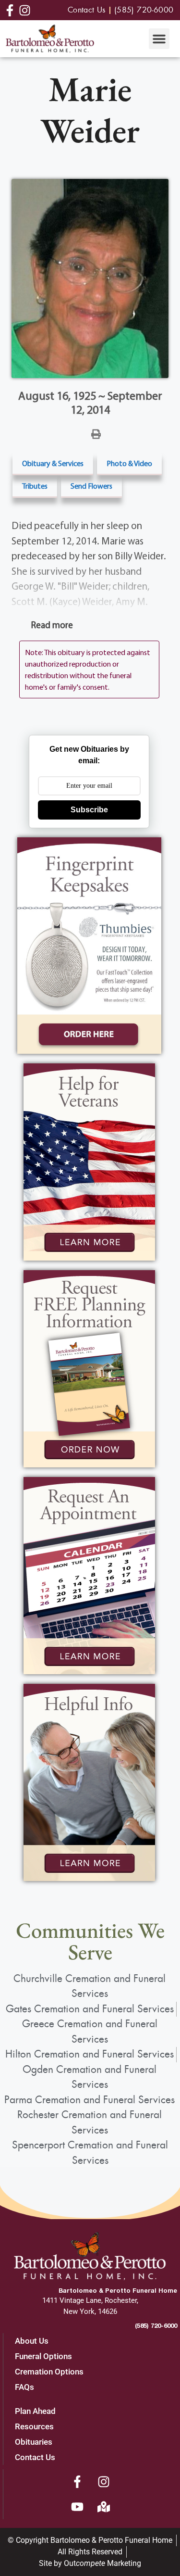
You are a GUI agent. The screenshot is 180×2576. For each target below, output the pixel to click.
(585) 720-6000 (156, 2325)
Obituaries (34, 2442)
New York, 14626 (90, 2311)
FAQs (24, 2387)
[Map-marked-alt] (104, 2507)
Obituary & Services (53, 463)
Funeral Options (43, 2356)
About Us (32, 2341)
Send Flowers (91, 486)
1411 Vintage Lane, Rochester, (90, 2300)
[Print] (96, 433)
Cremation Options (49, 2372)
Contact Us (35, 2457)
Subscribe (89, 810)
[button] (159, 39)
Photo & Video (129, 463)
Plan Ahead (35, 2411)
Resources (34, 2426)
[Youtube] (77, 2507)
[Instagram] (104, 2482)
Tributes (35, 486)
